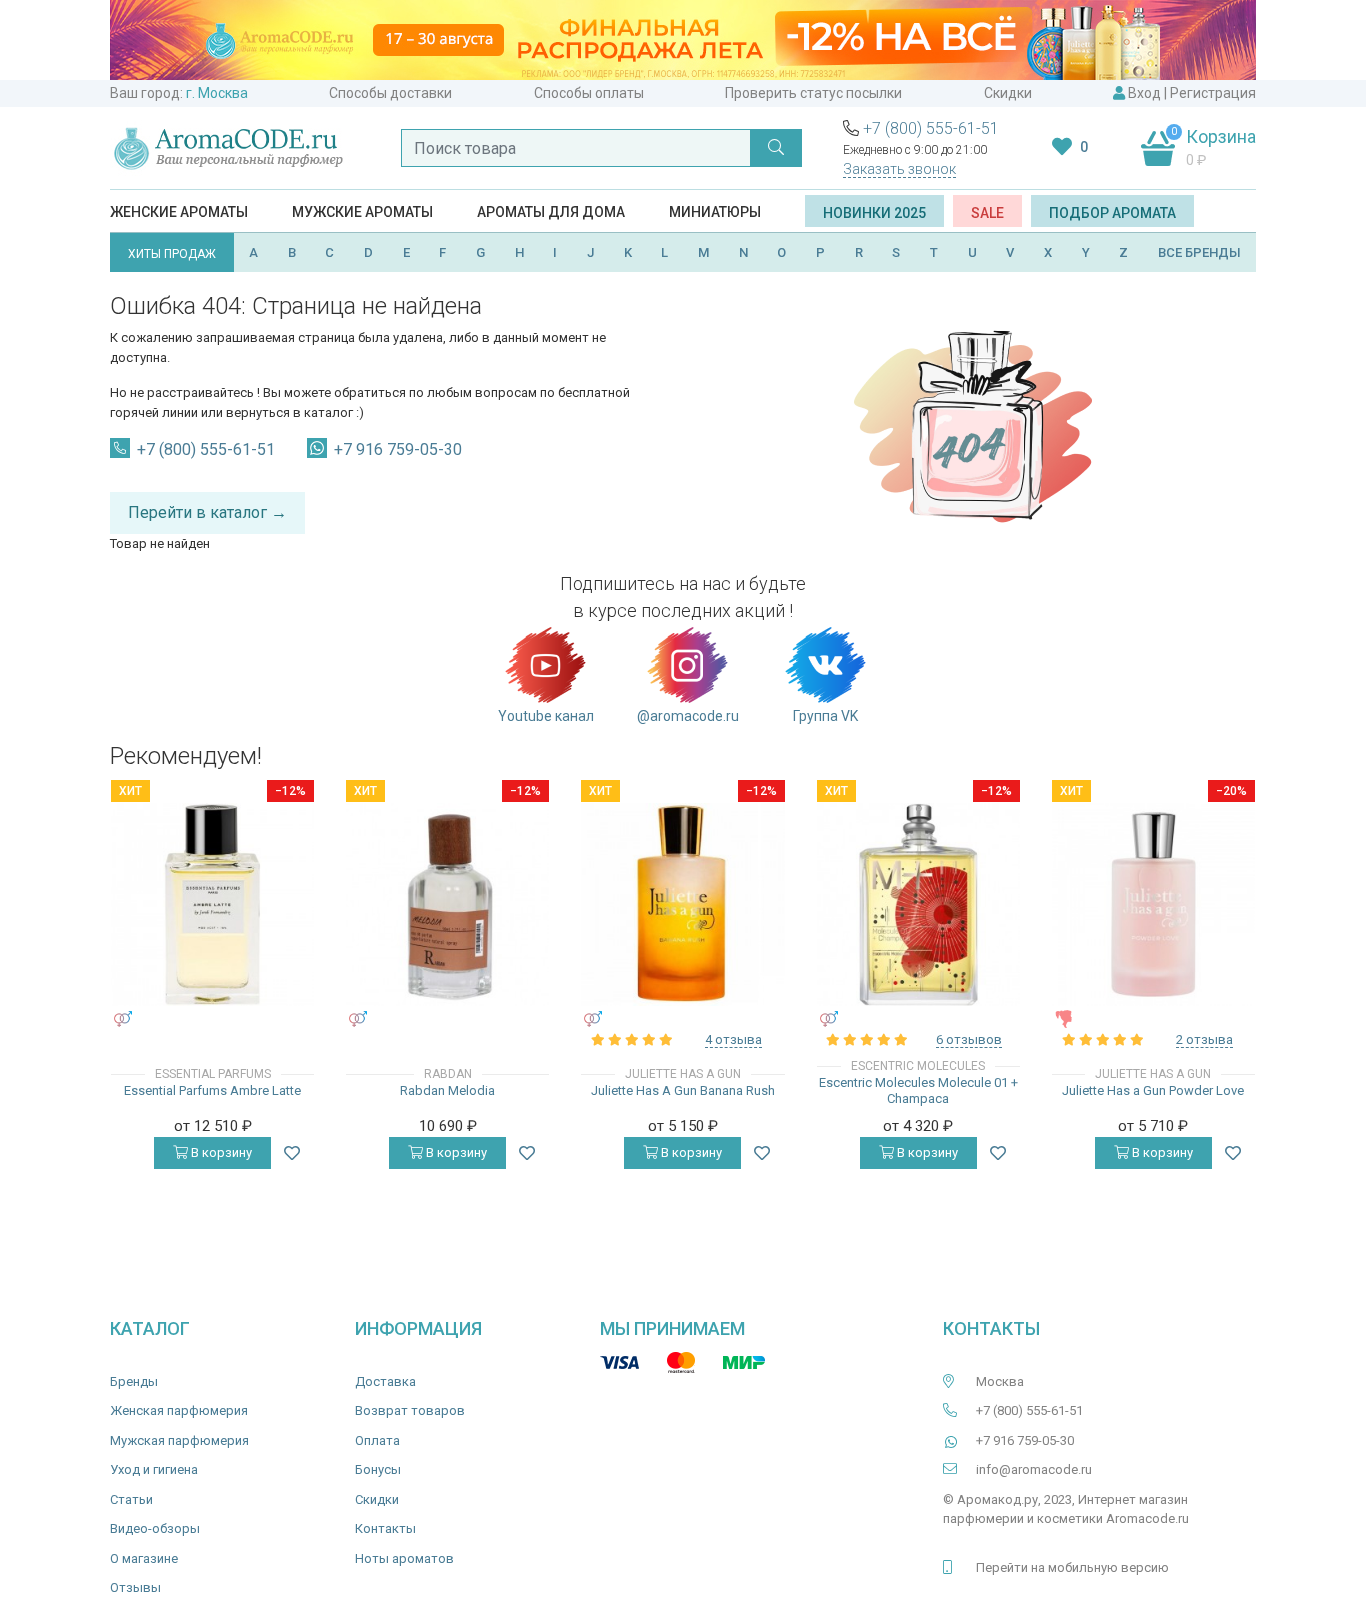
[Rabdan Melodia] (447, 904)
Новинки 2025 (874, 213)
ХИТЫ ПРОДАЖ (172, 254)
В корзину (220, 1152)
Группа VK (825, 716)
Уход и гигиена (154, 1469)
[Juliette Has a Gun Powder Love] (1153, 904)
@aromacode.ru (688, 716)
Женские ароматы (179, 212)
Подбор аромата (1112, 213)
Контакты (385, 1528)
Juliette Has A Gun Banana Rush (683, 1090)
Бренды (134, 1381)
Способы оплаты (589, 93)
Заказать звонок (899, 169)
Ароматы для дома (551, 212)
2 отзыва (1204, 1039)
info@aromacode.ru (1034, 1469)
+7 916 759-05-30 (398, 449)
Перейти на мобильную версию (1072, 1567)
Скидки (1008, 93)
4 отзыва (733, 1039)
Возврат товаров (410, 1410)
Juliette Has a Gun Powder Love (1153, 1090)
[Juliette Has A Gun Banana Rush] (682, 904)
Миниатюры (715, 212)
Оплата (377, 1440)
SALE (987, 213)
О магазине (144, 1558)
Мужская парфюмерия (179, 1440)
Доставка (385, 1381)
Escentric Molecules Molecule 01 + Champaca (918, 1090)
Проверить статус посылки (813, 93)
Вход (1144, 93)
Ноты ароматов (404, 1558)
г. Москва (217, 93)
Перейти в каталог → (207, 512)
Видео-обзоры (155, 1528)
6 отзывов (969, 1039)
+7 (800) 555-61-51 (931, 128)
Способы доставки (390, 93)
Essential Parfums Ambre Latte (212, 1090)
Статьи (131, 1499)
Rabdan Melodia (447, 1090)
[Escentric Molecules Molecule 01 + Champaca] (918, 904)
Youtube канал (546, 716)
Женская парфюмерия (179, 1410)
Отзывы (135, 1587)
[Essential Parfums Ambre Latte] (212, 904)
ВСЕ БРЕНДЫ (1199, 252)
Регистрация (1213, 93)
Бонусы (378, 1469)
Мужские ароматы (362, 212)
